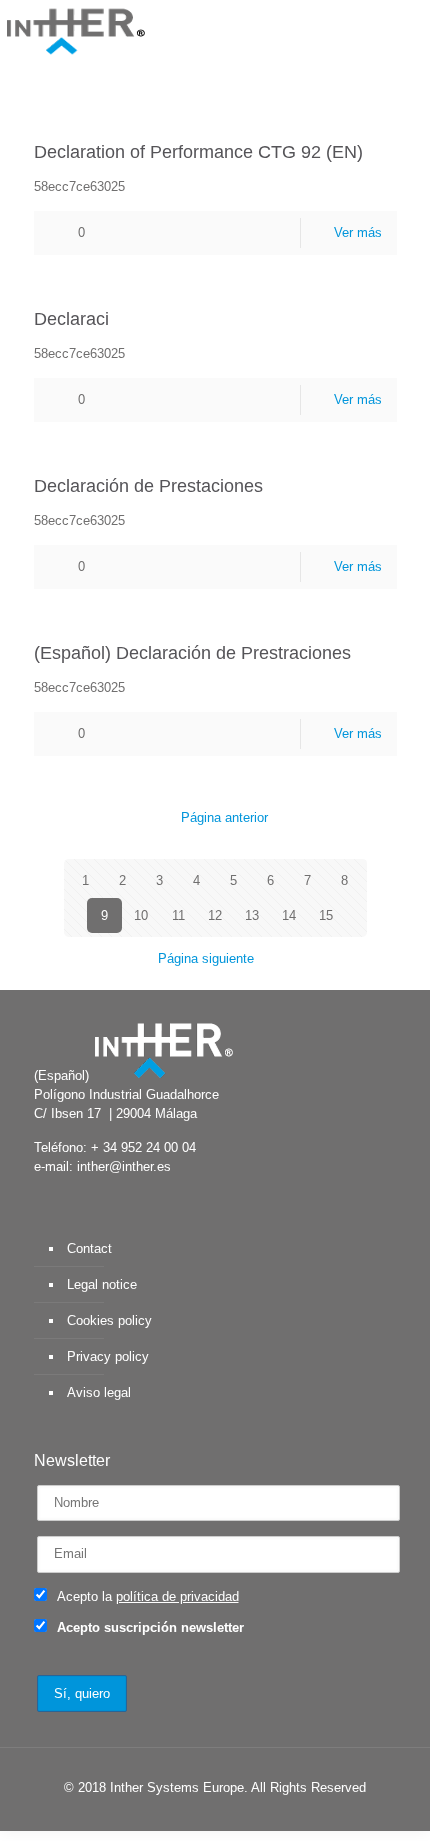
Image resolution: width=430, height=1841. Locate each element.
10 (141, 915)
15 (326, 915)
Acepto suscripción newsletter (148, 1627)
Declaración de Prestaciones (148, 486)
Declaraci (71, 319)
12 (215, 915)
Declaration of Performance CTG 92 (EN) (198, 152)
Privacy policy (108, 1356)
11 (178, 915)
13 (252, 915)
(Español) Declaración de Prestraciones (192, 653)
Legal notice (102, 1284)
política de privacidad (177, 1596)
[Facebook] (144, 1815)
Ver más (358, 232)
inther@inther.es (124, 1166)
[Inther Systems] (75, 30)
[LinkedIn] (225, 1815)
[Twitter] (171, 1815)
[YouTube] (198, 1815)
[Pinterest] (252, 1815)
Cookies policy (109, 1320)
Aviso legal (99, 1392)
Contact (89, 1248)
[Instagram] (279, 1815)
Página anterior (224, 817)
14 (289, 915)
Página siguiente (206, 958)
